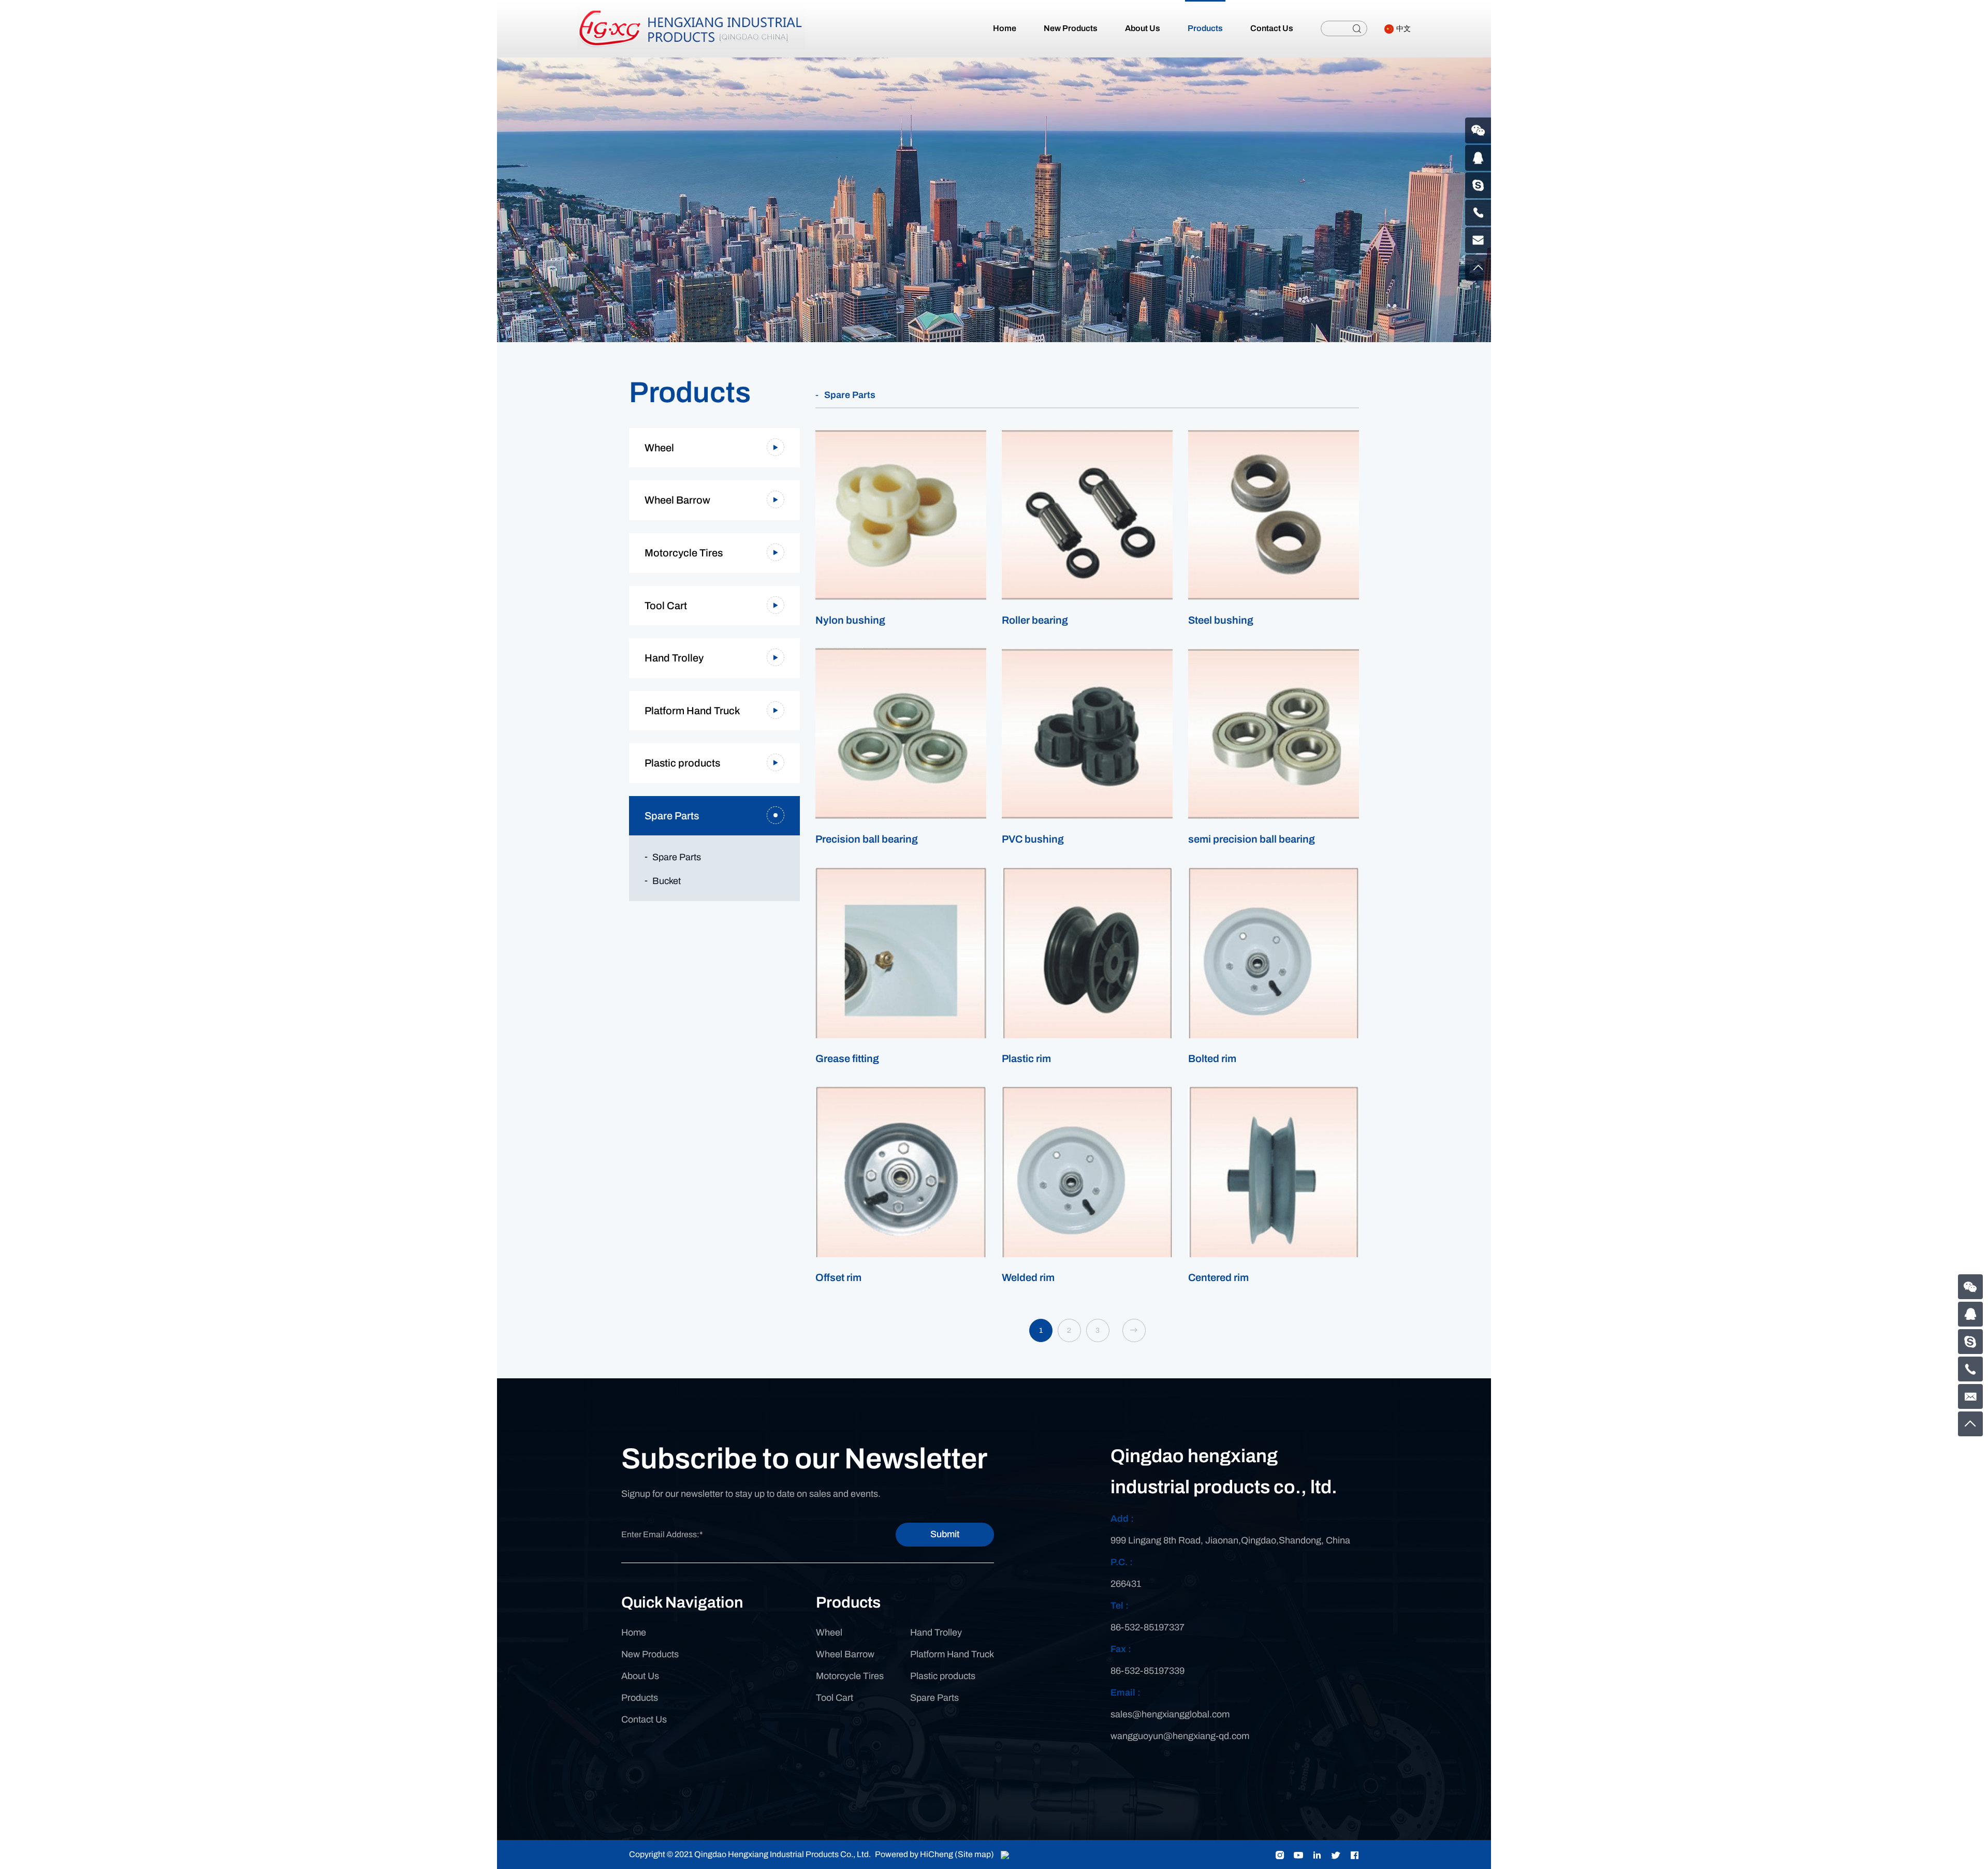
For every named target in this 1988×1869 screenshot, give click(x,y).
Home (634, 1632)
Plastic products (682, 763)
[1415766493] (1970, 1314)
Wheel (659, 448)
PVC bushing (1033, 839)
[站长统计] (1005, 1854)
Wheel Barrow (677, 500)
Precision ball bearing (867, 839)
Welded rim (1028, 1277)
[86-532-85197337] (1970, 1369)
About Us (640, 1676)
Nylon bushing (850, 620)
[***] (1970, 1342)
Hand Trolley (674, 658)
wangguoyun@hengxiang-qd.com (1180, 1736)
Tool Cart (666, 606)
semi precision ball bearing (1252, 839)
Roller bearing (1035, 620)
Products (640, 1698)
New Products (650, 1654)
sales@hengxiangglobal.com (1170, 1714)
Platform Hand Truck (692, 711)
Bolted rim (1212, 1058)
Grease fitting (847, 1058)
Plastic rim (1026, 1058)
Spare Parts (672, 816)
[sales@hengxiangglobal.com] (1970, 1396)
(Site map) (974, 1854)
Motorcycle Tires (684, 553)
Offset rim (838, 1277)
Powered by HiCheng (914, 1854)
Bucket (667, 881)
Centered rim (1218, 1277)
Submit (945, 1534)
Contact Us (644, 1719)
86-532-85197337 (1148, 1627)
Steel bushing (1221, 620)
